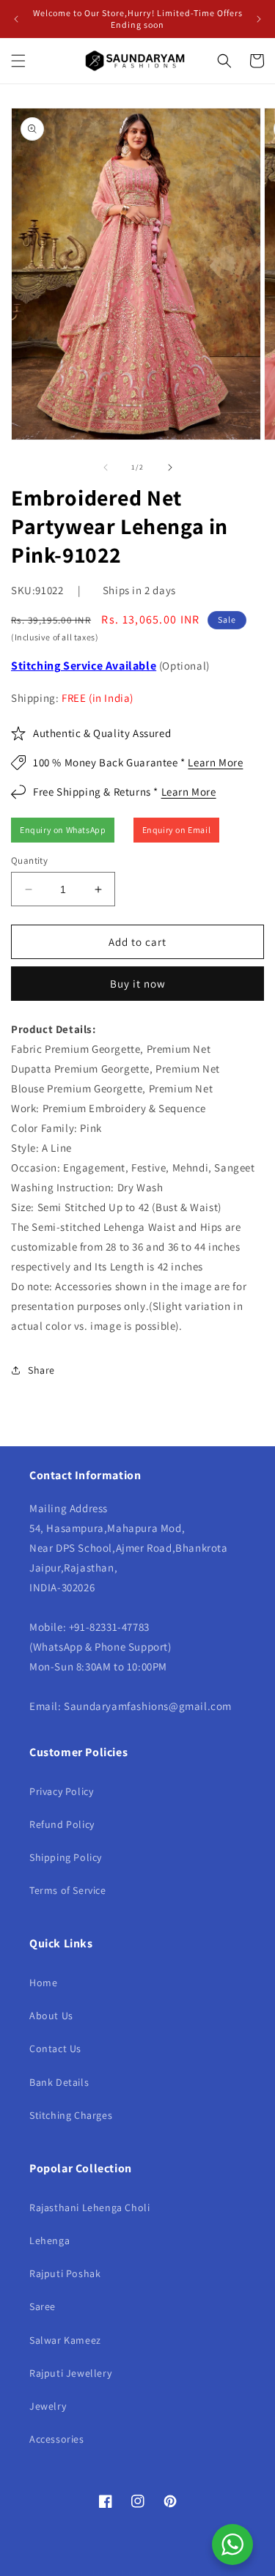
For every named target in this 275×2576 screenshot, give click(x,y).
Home (43, 1983)
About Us (51, 2016)
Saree (43, 2306)
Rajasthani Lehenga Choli (89, 2207)
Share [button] (41, 1370)
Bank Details (59, 2082)
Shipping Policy (66, 1857)
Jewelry (48, 2406)
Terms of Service (68, 1890)
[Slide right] (170, 467)
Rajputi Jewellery (70, 2373)
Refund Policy (62, 1824)
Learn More (215, 762)
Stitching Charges (71, 2115)
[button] (18, 61)
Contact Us (55, 2048)
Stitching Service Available (84, 666)
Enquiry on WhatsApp (63, 830)
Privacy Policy (61, 1791)
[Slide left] (106, 467)
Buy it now (138, 984)
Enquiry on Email (177, 830)
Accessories (57, 2439)
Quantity (29, 860)
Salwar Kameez (65, 2340)
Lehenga (49, 2240)
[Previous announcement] (16, 19)
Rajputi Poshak (65, 2273)
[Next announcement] (259, 19)
